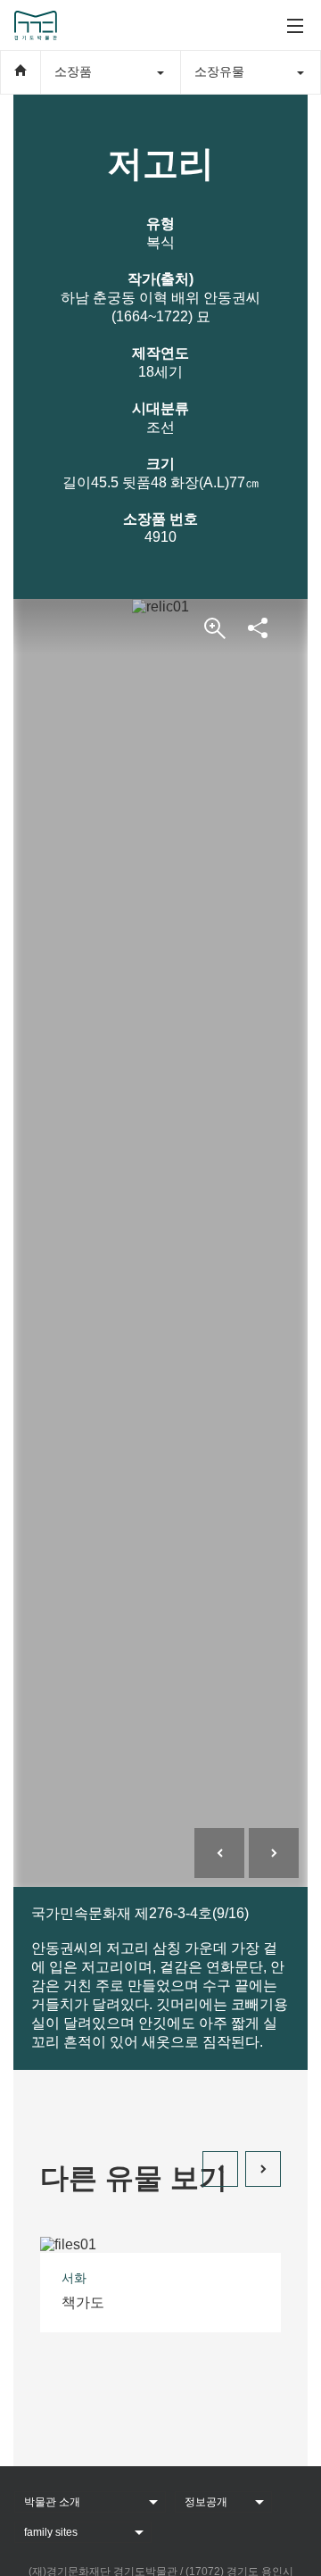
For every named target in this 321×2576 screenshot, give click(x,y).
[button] (220, 2169)
